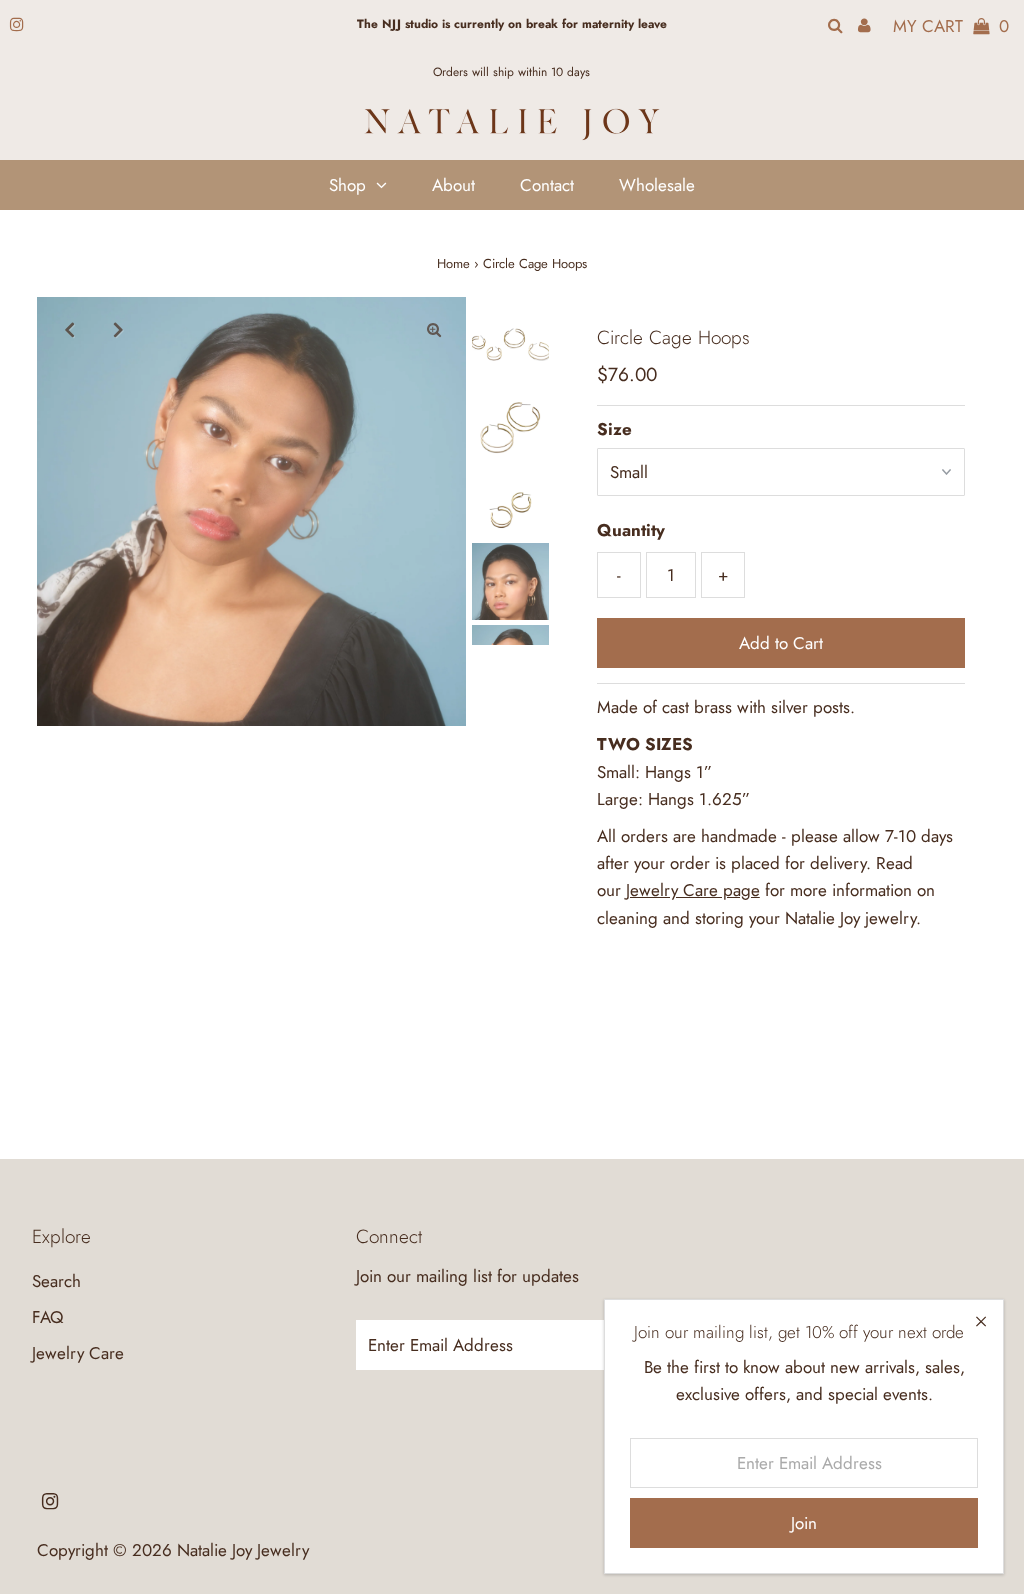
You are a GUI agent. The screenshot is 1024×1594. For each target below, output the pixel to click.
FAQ (47, 1317)
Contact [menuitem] (547, 185)
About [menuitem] (453, 185)
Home (453, 263)
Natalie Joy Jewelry (243, 1550)
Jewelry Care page (693, 890)
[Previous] (69, 329)
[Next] (118, 329)
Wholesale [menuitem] (657, 185)
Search (56, 1281)
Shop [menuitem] (347, 185)
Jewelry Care (78, 1353)
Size (614, 429)
